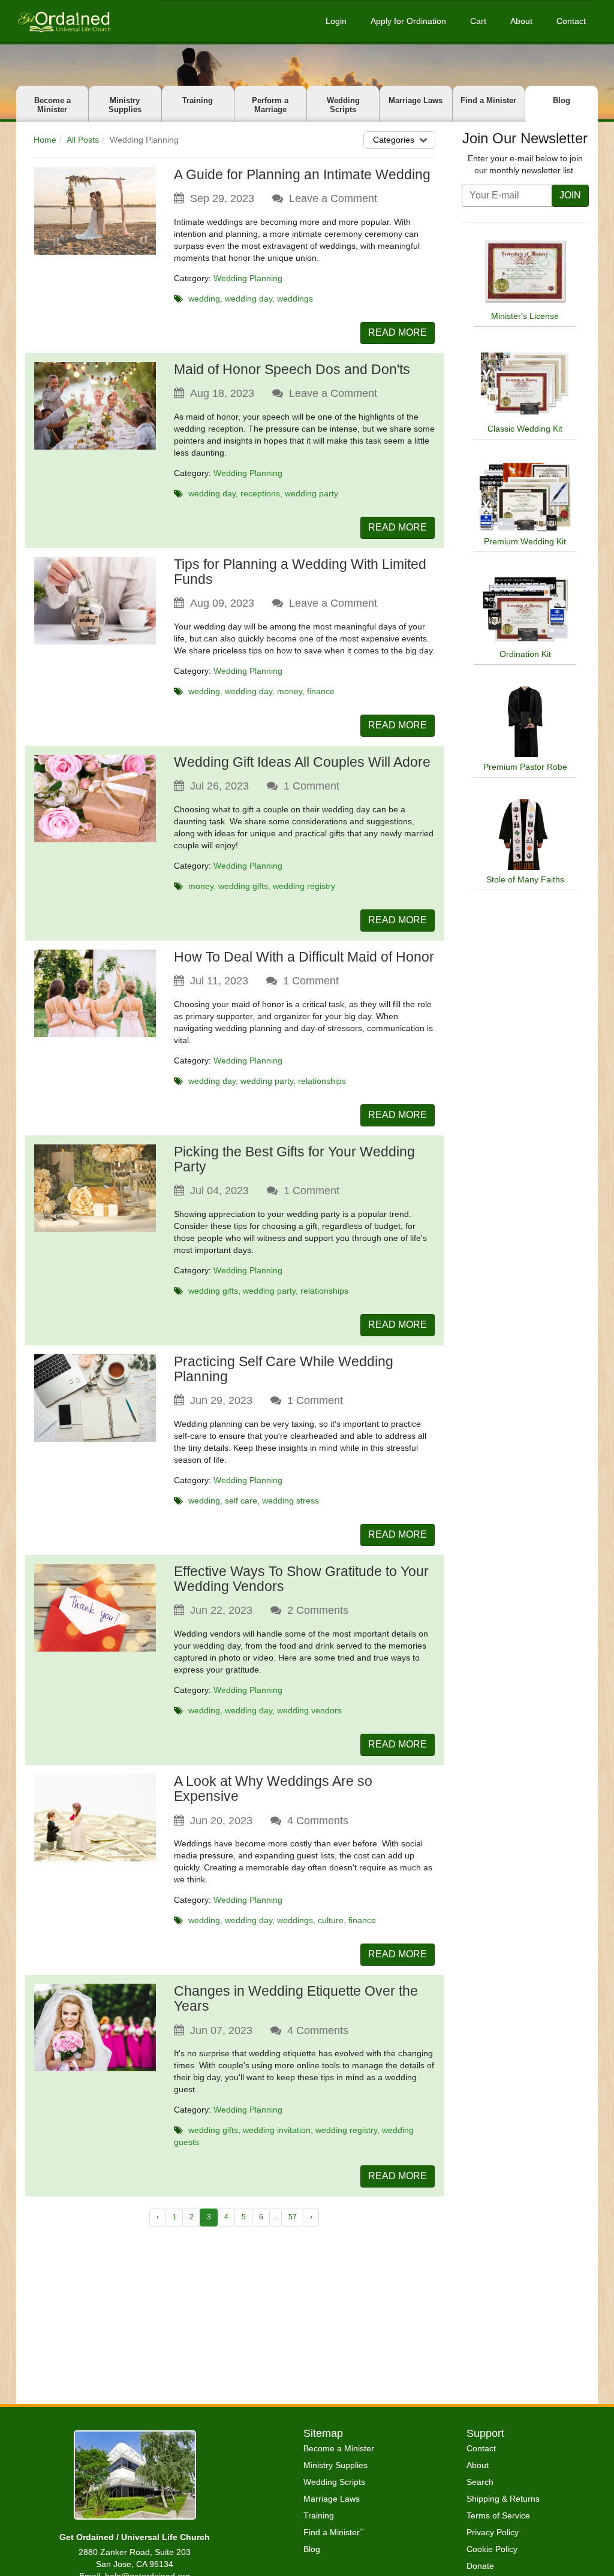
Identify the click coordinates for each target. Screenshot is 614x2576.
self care (241, 1501)
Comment (311, 786)
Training (198, 100)
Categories (394, 140)
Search (480, 2482)
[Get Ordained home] (64, 21)
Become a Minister (52, 105)
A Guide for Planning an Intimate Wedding (302, 174)
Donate (480, 2566)
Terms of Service (498, 2515)
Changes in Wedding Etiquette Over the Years (296, 1998)
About (521, 21)
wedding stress (291, 1501)
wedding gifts (243, 886)
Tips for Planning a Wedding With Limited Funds (300, 572)
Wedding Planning (248, 278)
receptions (260, 493)
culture (331, 1920)
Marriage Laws (416, 100)
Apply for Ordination (408, 21)
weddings (295, 299)
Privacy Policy (493, 2532)
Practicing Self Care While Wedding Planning (284, 1369)
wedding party (311, 493)
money (290, 691)
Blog (562, 100)
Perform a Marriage (270, 105)
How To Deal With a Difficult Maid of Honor (304, 957)
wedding (204, 299)
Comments (318, 1610)
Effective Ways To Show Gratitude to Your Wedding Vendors (301, 1579)
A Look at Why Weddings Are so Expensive (273, 1789)
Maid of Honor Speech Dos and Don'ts (292, 369)
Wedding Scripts (343, 105)
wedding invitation (277, 2130)
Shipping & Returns (503, 2499)
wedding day (249, 299)
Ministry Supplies (125, 105)
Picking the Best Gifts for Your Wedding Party (294, 1159)
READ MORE (398, 332)
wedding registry (304, 886)
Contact (571, 21)
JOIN (570, 195)
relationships (322, 1081)
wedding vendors (309, 1710)
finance (321, 691)
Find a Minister (488, 100)
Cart (478, 21)
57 (293, 2217)
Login (336, 21)
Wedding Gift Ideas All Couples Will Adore (302, 762)
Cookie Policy (492, 2549)
